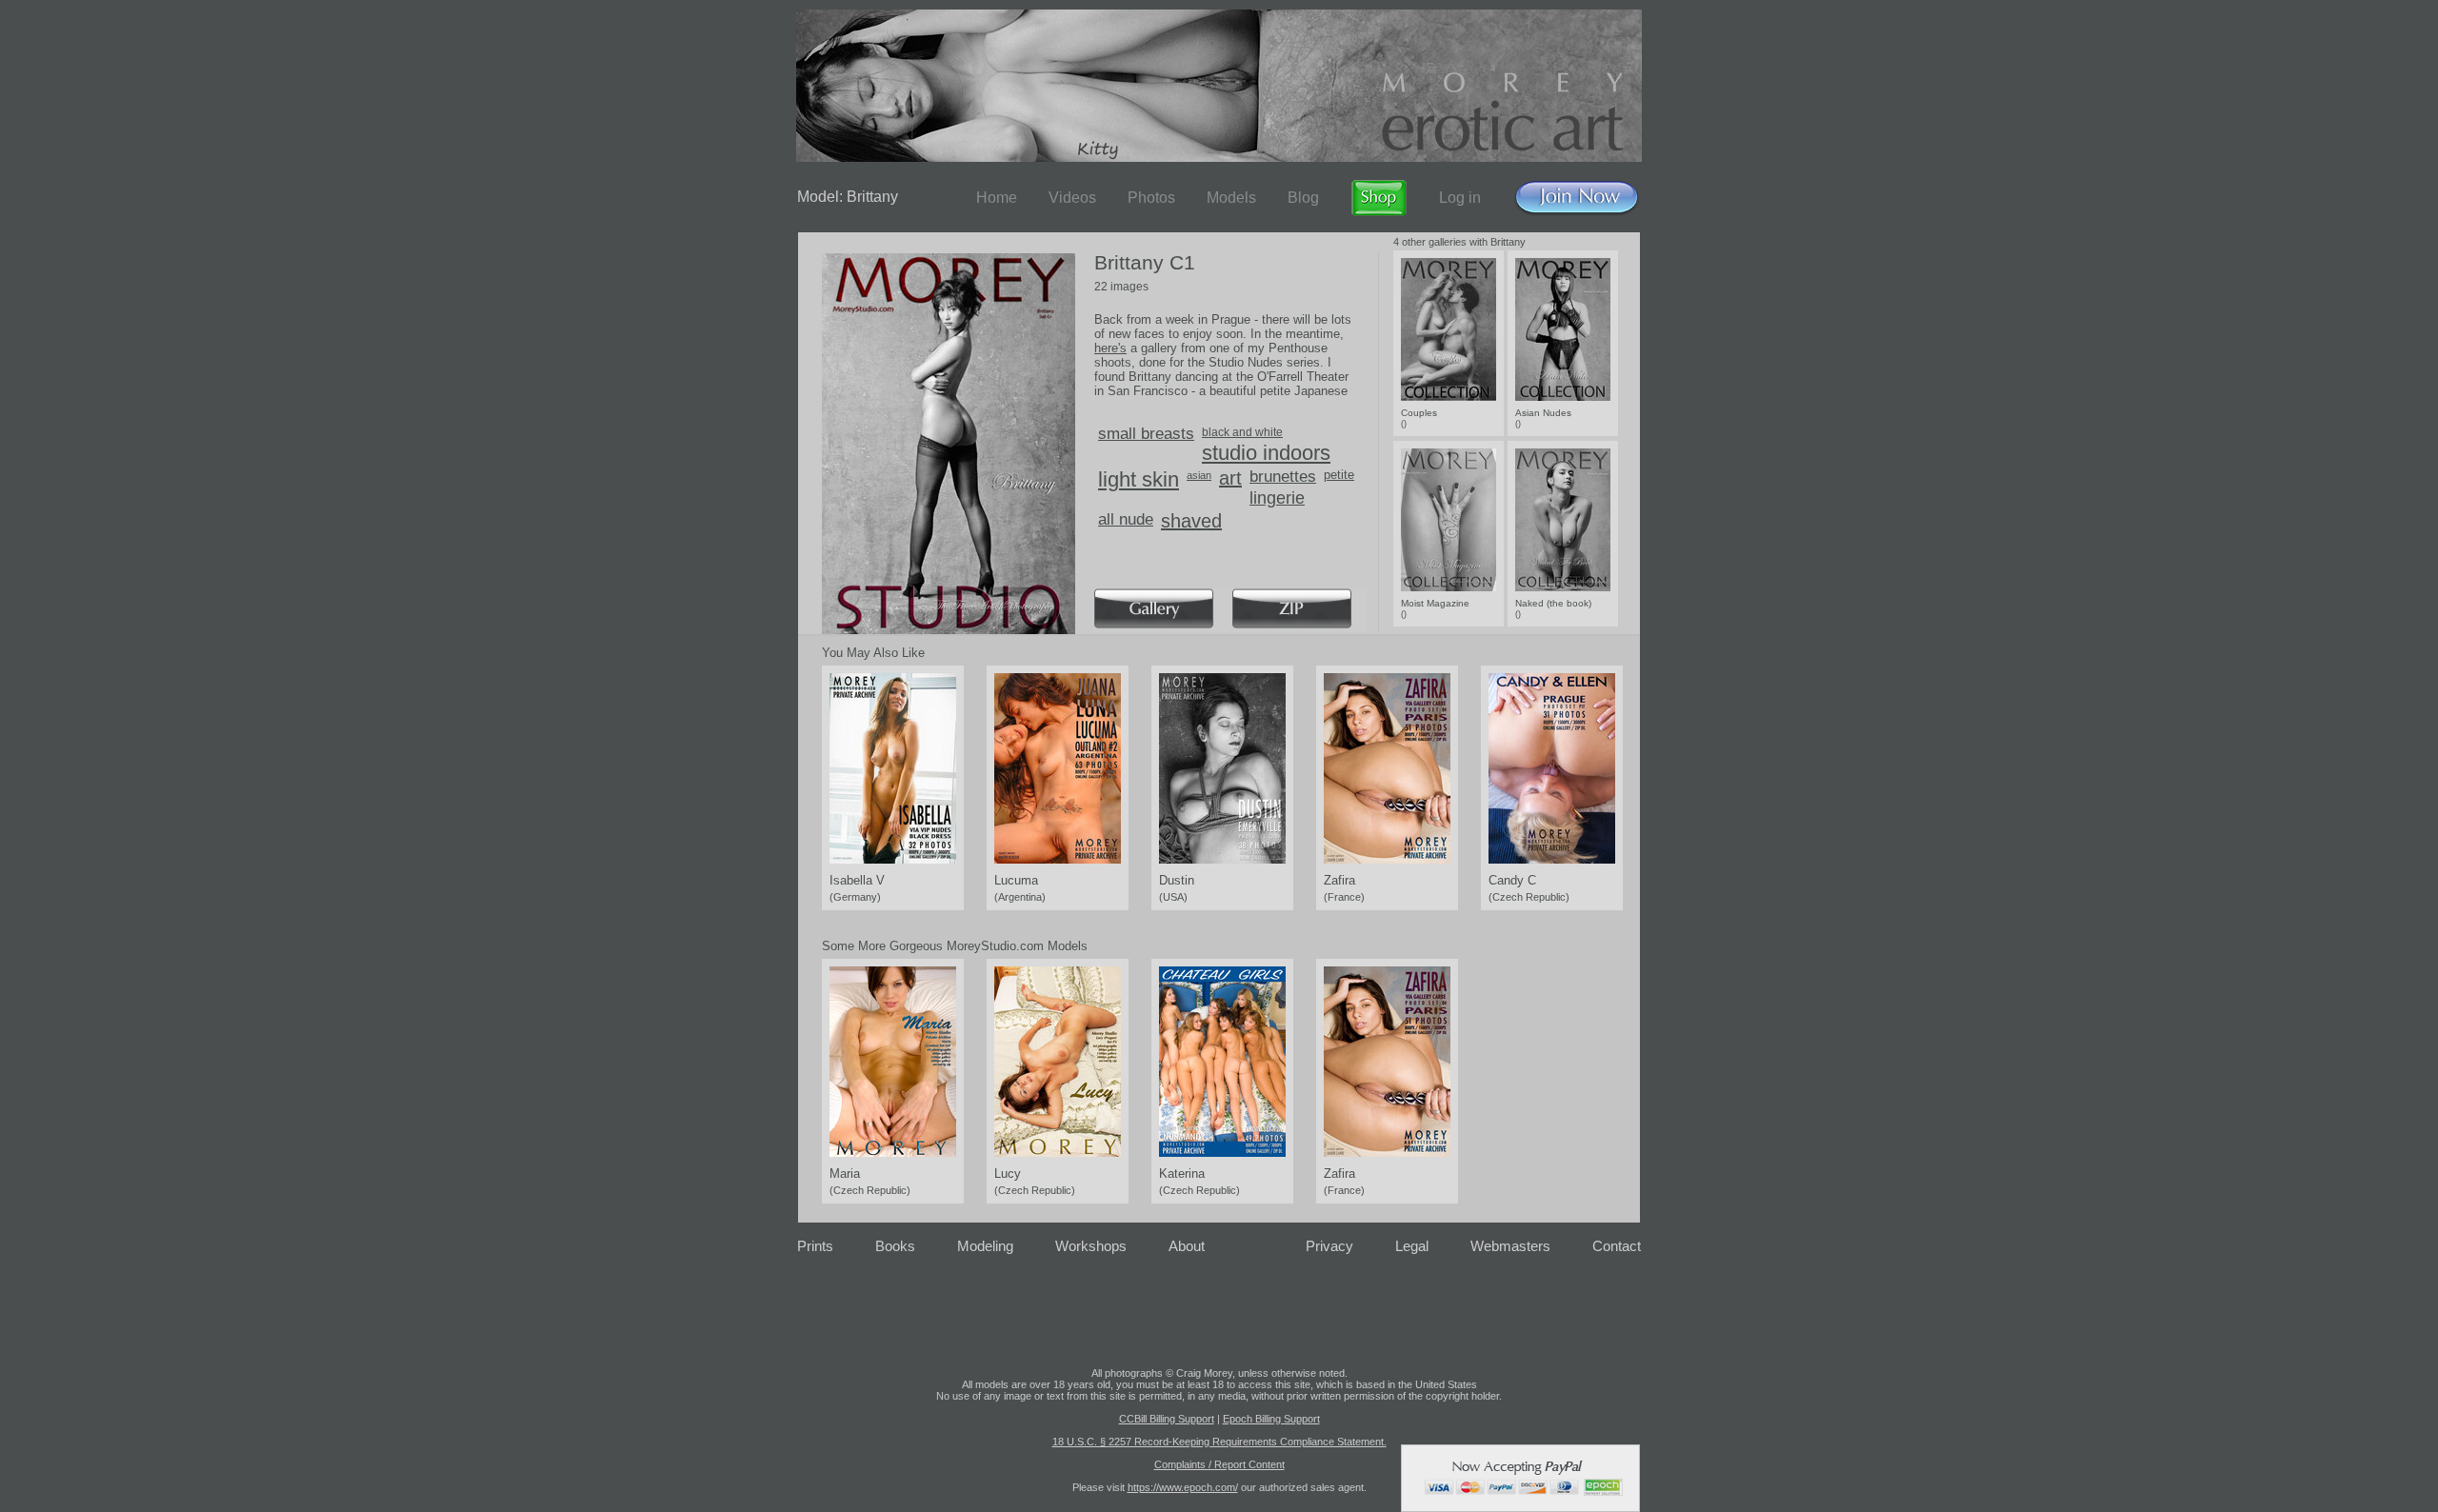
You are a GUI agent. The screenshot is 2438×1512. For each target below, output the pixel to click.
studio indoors (1266, 453)
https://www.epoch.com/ (1183, 1487)
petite (1339, 475)
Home (997, 198)
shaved (1191, 521)
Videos (1072, 198)
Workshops (1091, 1246)
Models (1231, 198)
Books (895, 1246)
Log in (1460, 198)
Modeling (985, 1246)
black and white (1242, 432)
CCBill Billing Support (1167, 1419)
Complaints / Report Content (1219, 1464)
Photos (1151, 198)
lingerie (1277, 498)
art (1230, 478)
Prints (815, 1246)
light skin (1139, 479)
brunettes (1283, 477)
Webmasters (1510, 1246)
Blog (1303, 198)
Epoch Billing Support (1271, 1419)
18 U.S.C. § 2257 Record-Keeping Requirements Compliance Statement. (1219, 1442)
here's (1110, 348)
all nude (1126, 519)
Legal (1412, 1246)
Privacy (1329, 1246)
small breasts (1146, 434)
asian (1199, 475)
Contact (1617, 1246)
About (1187, 1246)
